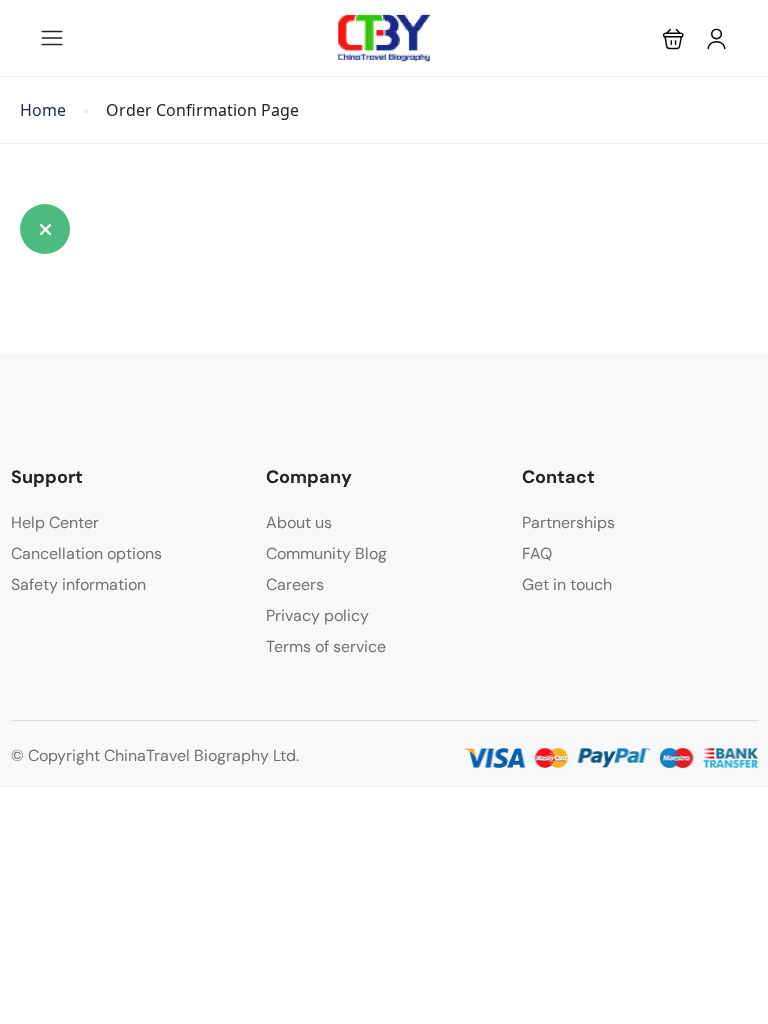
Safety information (78, 584)
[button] (673, 38)
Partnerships (568, 522)
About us (299, 522)
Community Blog (326, 553)
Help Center (55, 522)
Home (43, 110)
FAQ (537, 553)
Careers (295, 584)
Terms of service (326, 646)
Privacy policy (317, 615)
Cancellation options (86, 553)
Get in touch (567, 584)
